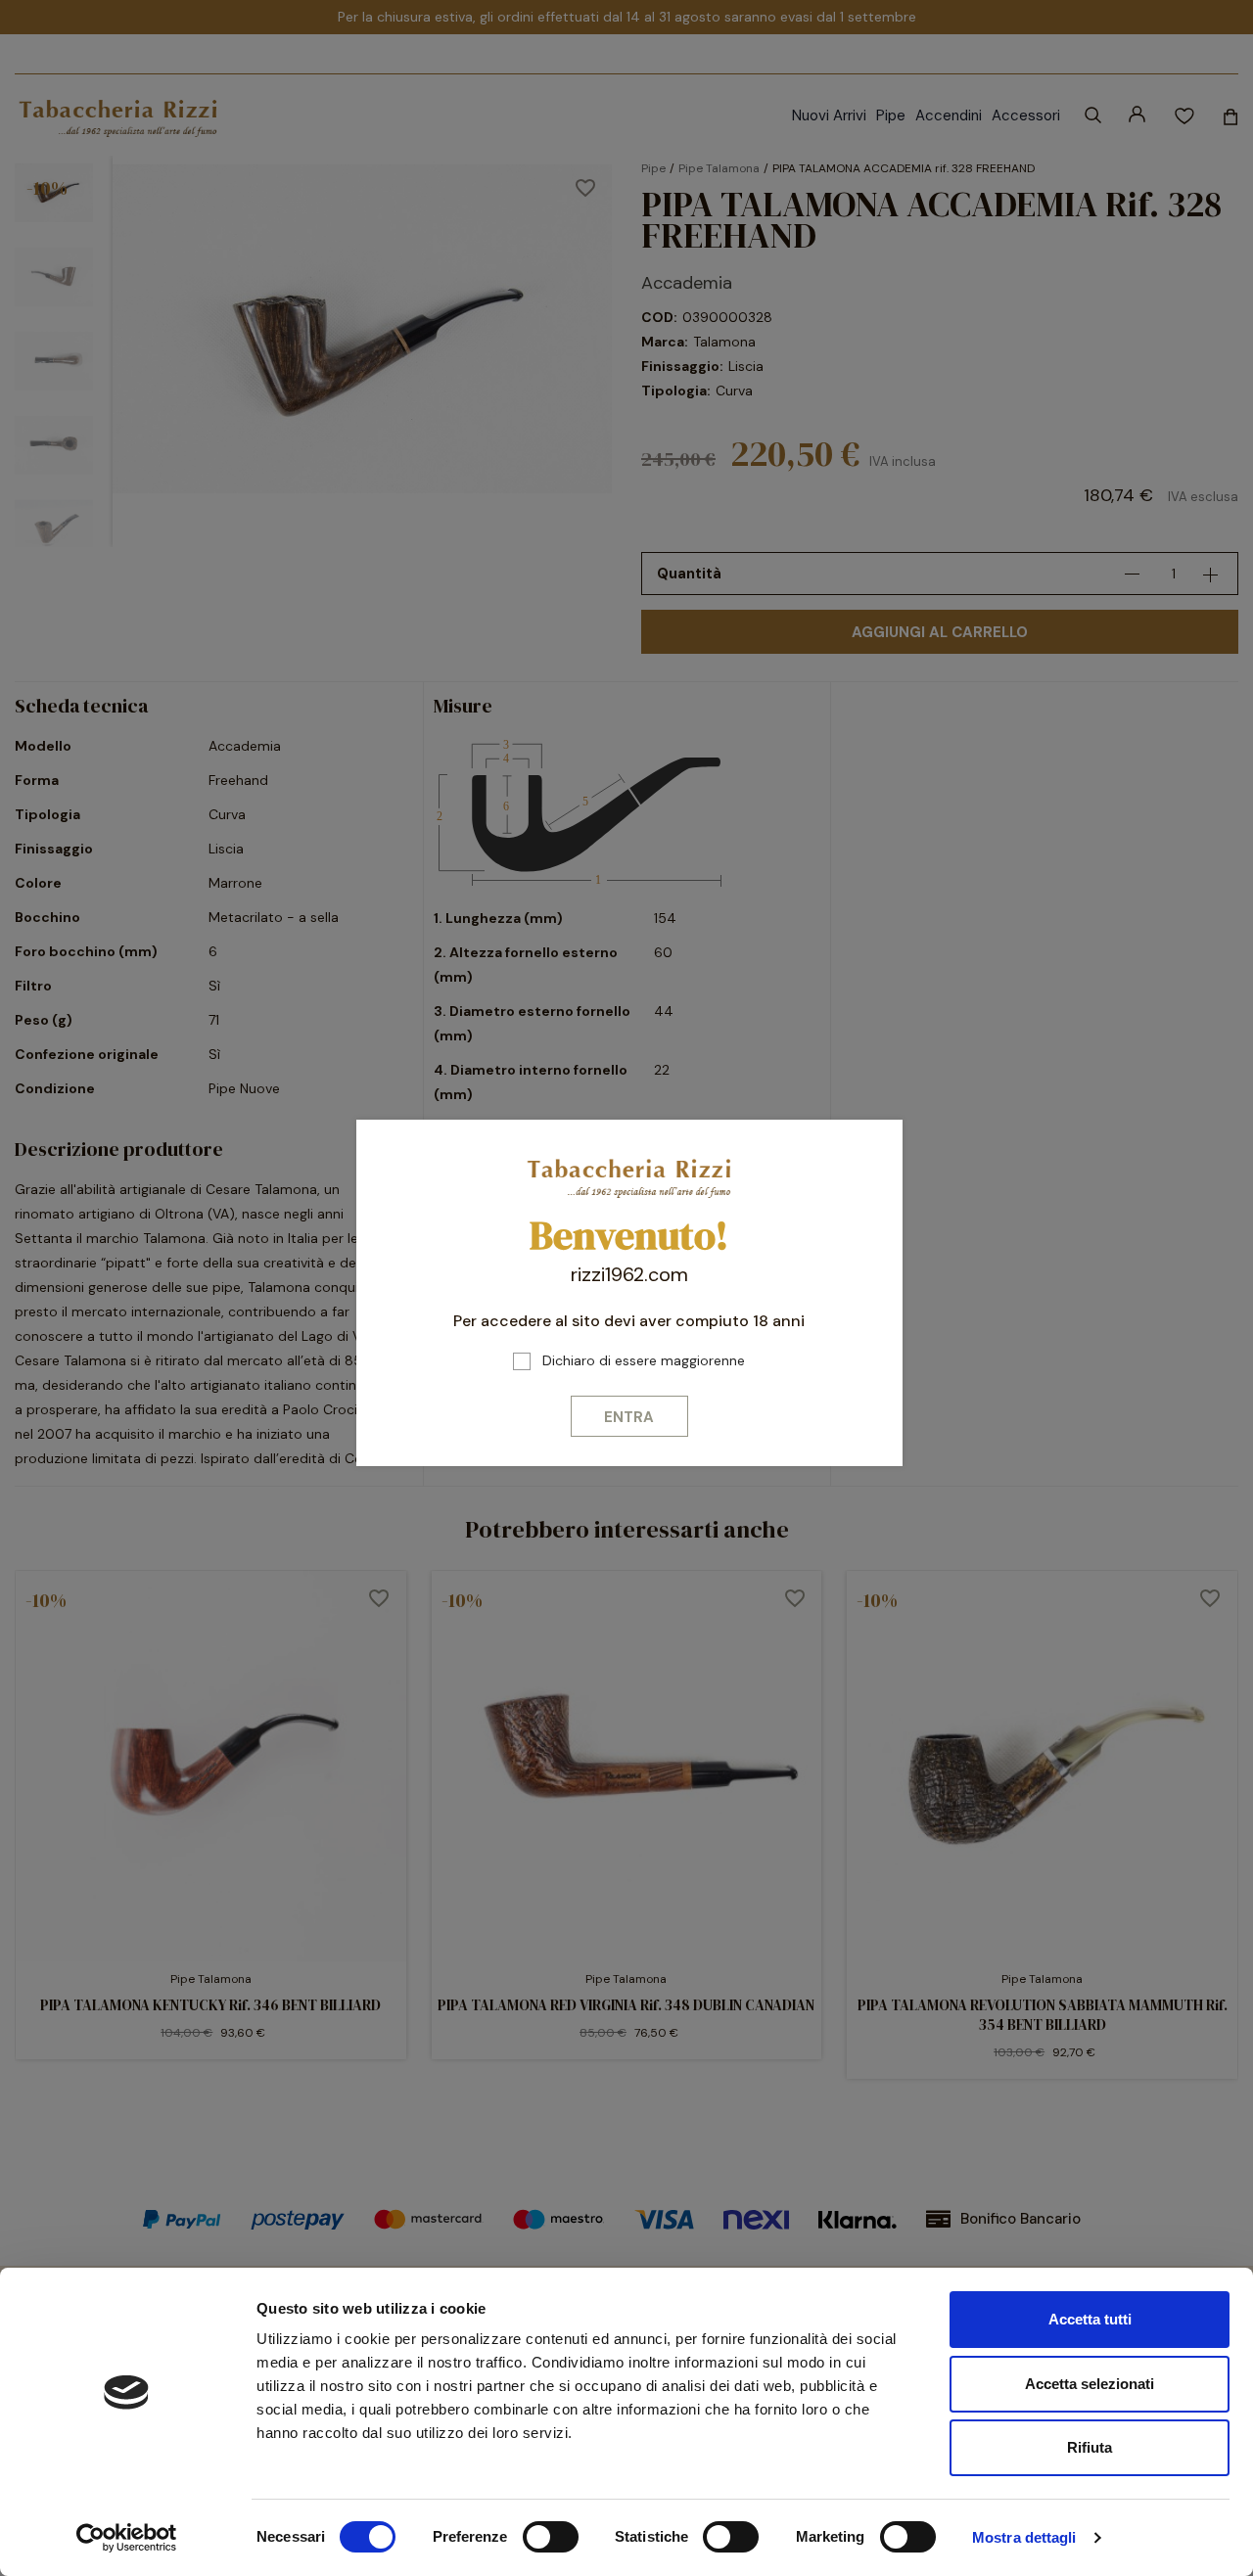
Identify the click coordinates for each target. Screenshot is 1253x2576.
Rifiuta (1090, 2447)
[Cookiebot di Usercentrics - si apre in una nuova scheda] (127, 2538)
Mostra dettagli (1024, 2537)
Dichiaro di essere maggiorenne (644, 1360)
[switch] (551, 2537)
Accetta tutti (1090, 2319)
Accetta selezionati (1090, 2384)
